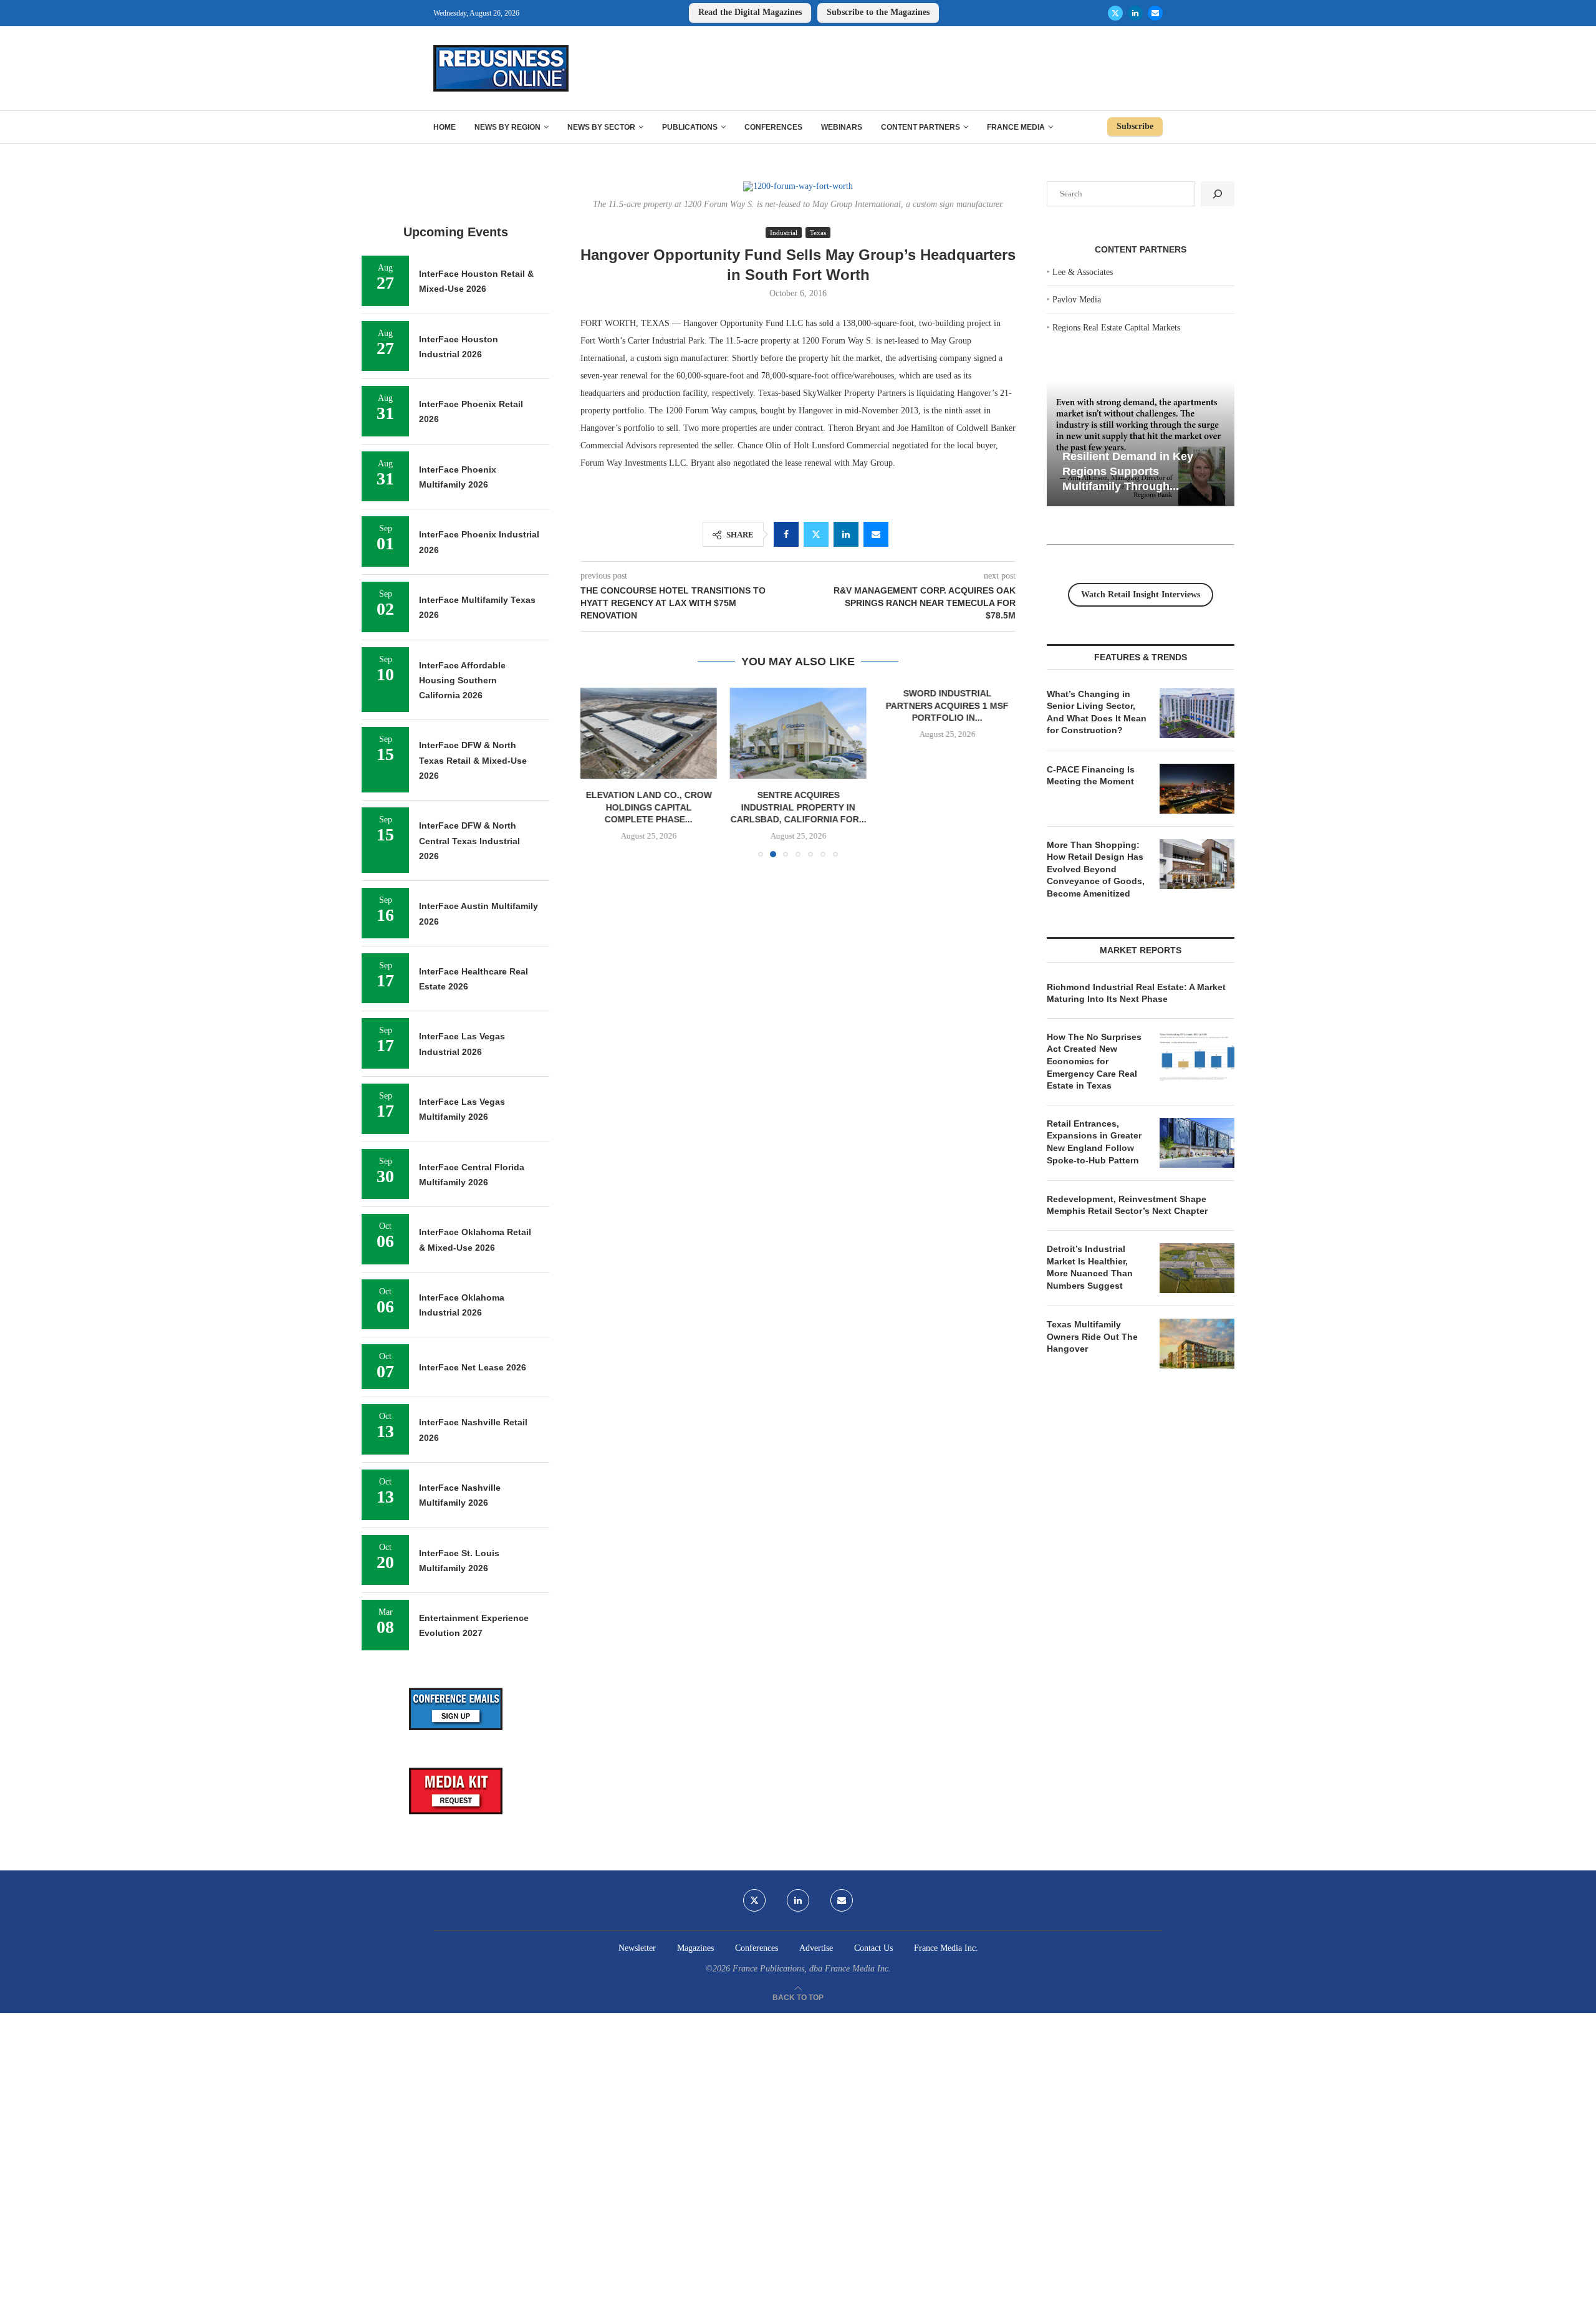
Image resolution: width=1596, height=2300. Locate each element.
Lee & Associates (1083, 272)
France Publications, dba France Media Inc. (812, 1969)
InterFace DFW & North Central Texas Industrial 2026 (469, 841)
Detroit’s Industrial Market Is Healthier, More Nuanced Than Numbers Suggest (1090, 1267)
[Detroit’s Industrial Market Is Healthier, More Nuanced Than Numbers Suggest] (1197, 1268)
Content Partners (921, 127)
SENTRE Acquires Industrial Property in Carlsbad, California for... (798, 808)
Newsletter (637, 1948)
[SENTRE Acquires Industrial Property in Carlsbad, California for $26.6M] (798, 733)
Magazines (695, 1948)
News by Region (507, 127)
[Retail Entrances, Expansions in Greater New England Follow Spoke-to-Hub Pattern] (1197, 1143)
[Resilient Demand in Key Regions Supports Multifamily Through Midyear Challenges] (1141, 444)
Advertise (816, 1948)
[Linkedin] (1135, 13)
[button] (597, 772)
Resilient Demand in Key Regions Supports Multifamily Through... (1128, 471)
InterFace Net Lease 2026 (473, 1367)
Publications (690, 127)
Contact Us (873, 1948)
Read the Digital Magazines (750, 12)
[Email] (1155, 13)
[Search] (1218, 194)
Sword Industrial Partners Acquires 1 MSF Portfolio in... (947, 705)
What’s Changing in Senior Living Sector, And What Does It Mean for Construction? (1097, 712)
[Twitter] (1115, 13)
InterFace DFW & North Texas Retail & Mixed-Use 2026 (473, 760)
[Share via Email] (876, 534)
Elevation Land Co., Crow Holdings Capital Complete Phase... (649, 808)
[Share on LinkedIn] (846, 534)
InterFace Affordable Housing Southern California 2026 (462, 681)
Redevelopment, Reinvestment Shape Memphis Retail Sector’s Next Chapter (1127, 1205)
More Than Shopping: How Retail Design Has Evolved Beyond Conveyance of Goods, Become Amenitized (1096, 869)
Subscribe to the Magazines (878, 12)
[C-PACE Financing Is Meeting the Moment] (1197, 789)
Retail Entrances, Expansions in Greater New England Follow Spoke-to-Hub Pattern (1094, 1142)
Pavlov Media (1077, 300)
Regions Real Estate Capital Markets (1116, 328)
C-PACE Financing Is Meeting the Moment (1091, 776)
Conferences (773, 127)
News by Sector (601, 127)
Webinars (842, 127)
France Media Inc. (946, 1948)
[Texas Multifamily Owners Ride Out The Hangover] (1197, 1344)
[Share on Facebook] (786, 534)
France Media (1016, 127)
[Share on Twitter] (816, 534)
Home (445, 127)
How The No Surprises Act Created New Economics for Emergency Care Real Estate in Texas (1094, 1061)
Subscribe (1135, 126)
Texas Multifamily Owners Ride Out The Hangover (1092, 1336)
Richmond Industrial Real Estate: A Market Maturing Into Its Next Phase (1136, 993)
